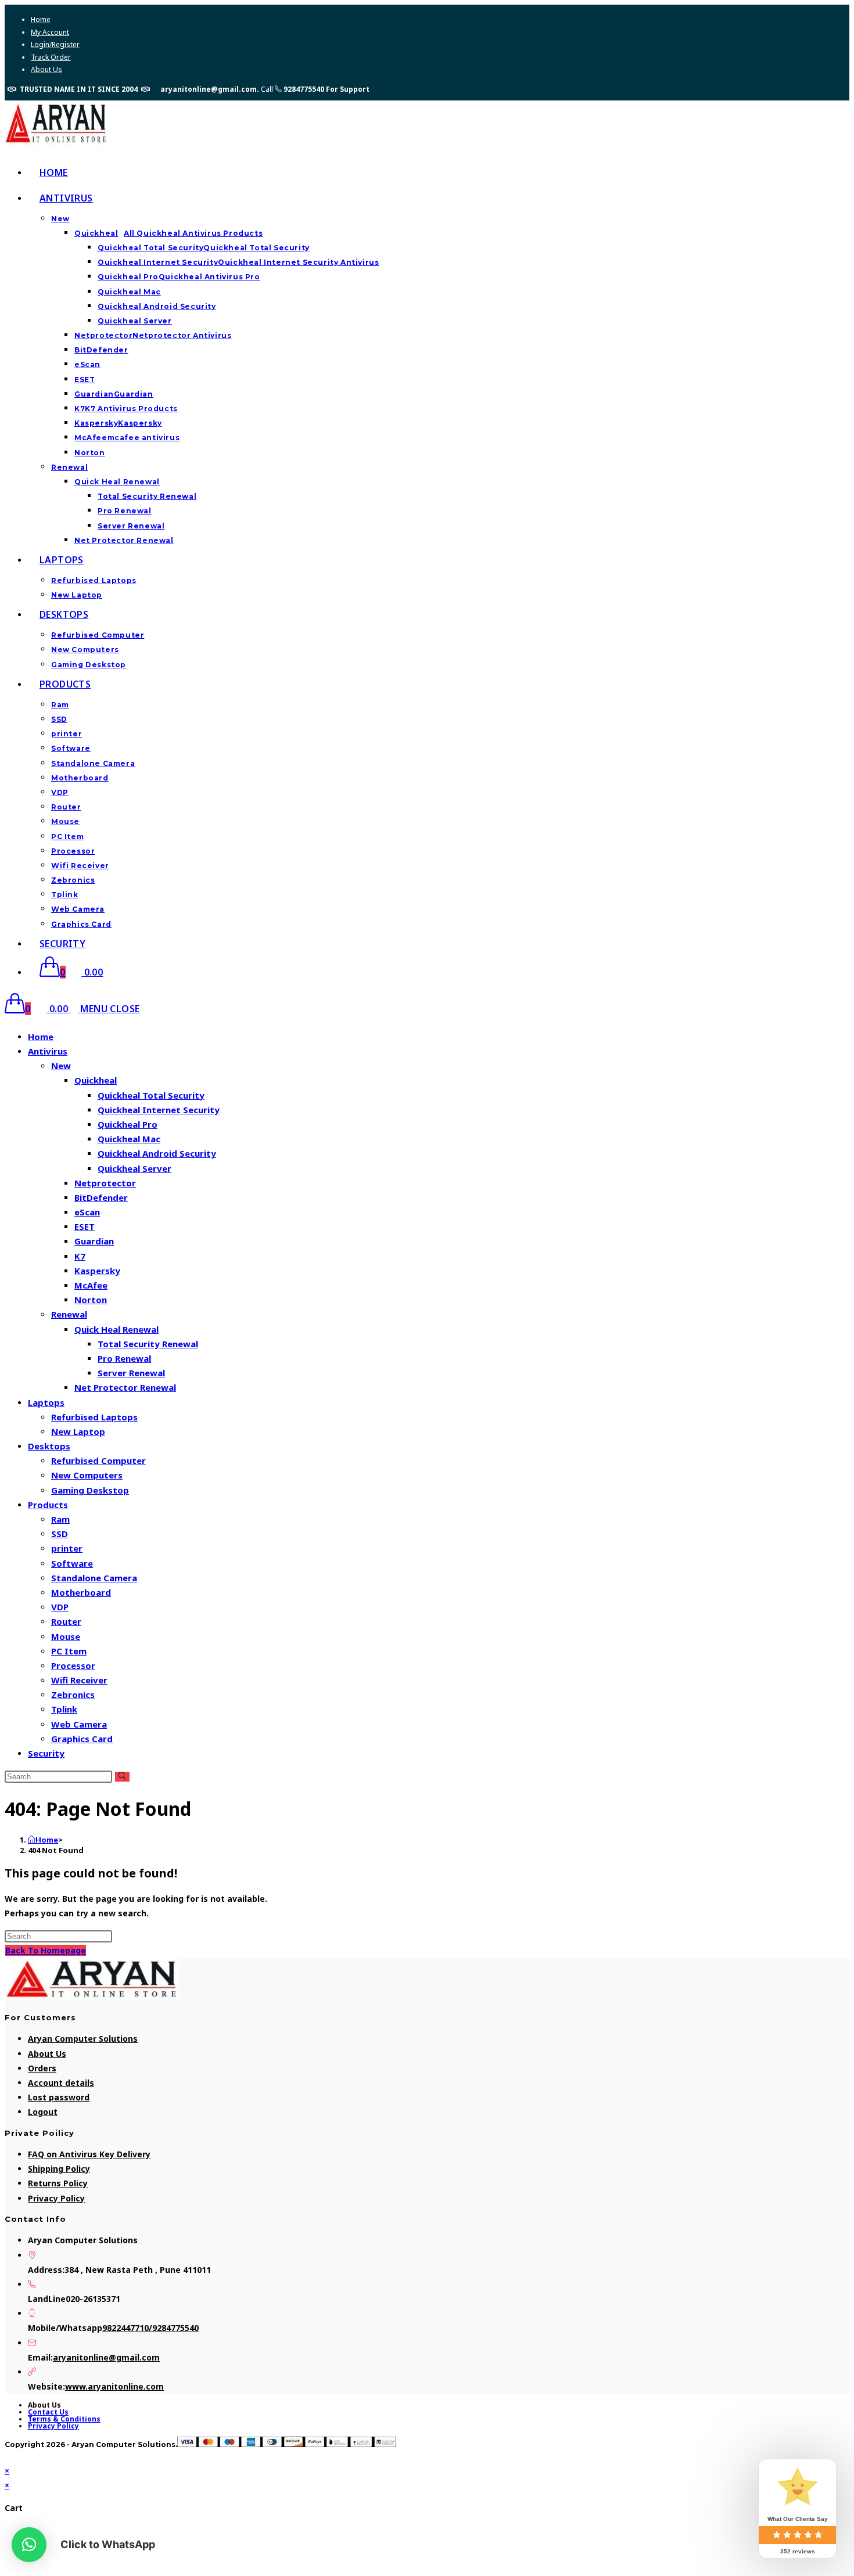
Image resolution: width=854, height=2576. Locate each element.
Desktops (49, 1446)
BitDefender (101, 1197)
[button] (29, 2545)
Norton (91, 1300)
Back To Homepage (46, 1950)
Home (41, 19)
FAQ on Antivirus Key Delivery (89, 2154)
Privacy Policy (56, 2198)
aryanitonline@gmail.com (106, 2357)
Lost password (59, 2097)
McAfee (91, 1285)
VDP (60, 1607)
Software (72, 1563)
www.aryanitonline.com (114, 2386)
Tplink (64, 1709)
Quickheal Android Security (157, 1153)
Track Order (51, 57)
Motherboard (81, 1592)
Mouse (66, 1636)
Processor (73, 1665)
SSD (60, 1534)
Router (66, 1621)
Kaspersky (97, 1271)
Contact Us (48, 2412)
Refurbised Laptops (94, 1417)
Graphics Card (82, 1739)
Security (46, 1753)
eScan (87, 1212)
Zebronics (73, 1694)
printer (67, 1548)
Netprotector (105, 1183)
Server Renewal (131, 1373)
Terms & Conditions (64, 2419)
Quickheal (96, 1080)
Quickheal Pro (128, 1124)
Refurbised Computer (98, 1460)
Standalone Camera (94, 1578)
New (61, 1066)
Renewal (69, 1314)
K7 (80, 1256)
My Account (50, 32)
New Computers (87, 1475)
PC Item (69, 1651)
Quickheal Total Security (151, 1095)
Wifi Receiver (79, 1680)
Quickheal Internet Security (159, 1110)
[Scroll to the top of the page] (8, 2456)
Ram (60, 1519)
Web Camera (79, 1724)
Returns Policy (58, 2183)
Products (48, 1505)
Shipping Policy (59, 2169)
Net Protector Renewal (125, 1387)
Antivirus (48, 1051)
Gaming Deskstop (90, 1490)
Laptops (46, 1402)
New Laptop (78, 1431)
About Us (46, 69)
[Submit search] (122, 1777)
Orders (42, 2068)
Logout (43, 2112)
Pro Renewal (124, 1358)
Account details (61, 2083)
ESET (85, 1226)
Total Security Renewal (148, 1344)
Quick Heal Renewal (116, 1329)
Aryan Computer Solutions (83, 2039)
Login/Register (55, 44)
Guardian (94, 1241)
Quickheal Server (134, 1168)
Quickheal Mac (129, 1139)
